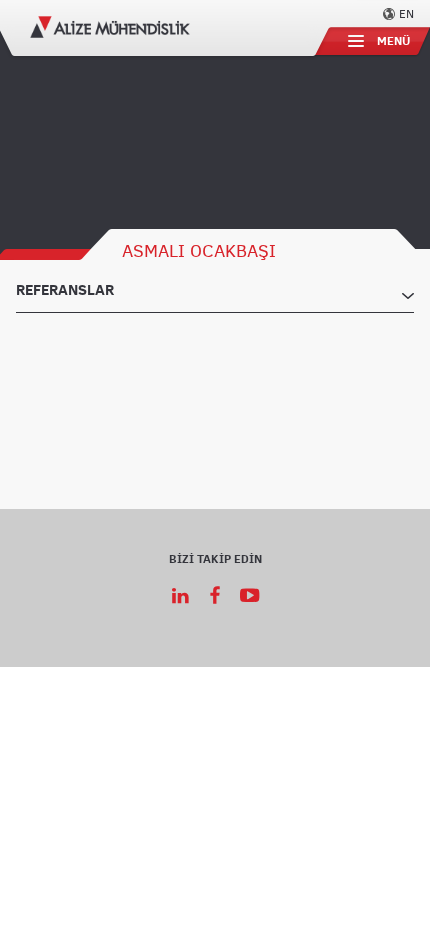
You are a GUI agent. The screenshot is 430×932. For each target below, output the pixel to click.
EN (406, 13)
